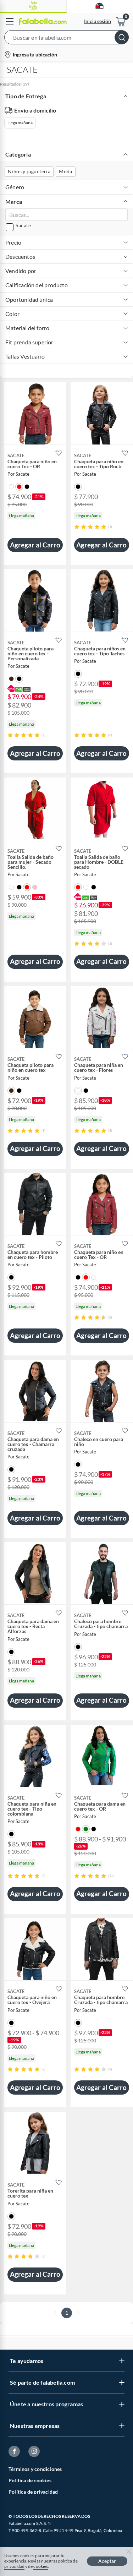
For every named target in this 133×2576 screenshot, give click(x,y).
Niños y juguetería (29, 171)
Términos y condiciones (35, 2469)
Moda (66, 171)
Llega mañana (20, 123)
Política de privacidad (33, 2492)
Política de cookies (30, 2480)
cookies (41, 2566)
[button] (66, 39)
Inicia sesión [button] (98, 21)
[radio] (77, 527)
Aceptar (107, 2561)
